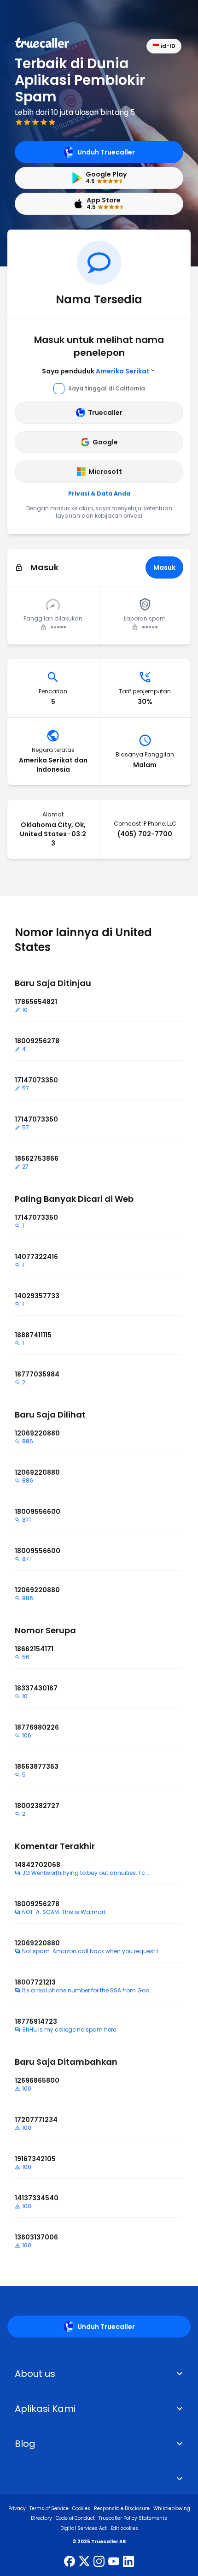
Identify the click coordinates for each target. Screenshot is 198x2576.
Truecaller (105, 413)
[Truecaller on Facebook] (70, 2562)
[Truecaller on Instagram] (99, 2562)
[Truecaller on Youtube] (114, 2562)
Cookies (81, 2508)
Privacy (17, 2508)
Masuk (164, 567)
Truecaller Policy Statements (133, 2518)
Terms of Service (49, 2508)
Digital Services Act (84, 2528)
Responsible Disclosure (122, 2508)
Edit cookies (124, 2528)
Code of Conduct (75, 2518)
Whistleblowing (172, 2508)
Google (105, 442)
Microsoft (105, 472)
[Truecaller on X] (84, 2562)
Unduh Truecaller (106, 152)
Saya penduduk (96, 371)
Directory (41, 2518)
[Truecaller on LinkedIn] (128, 2562)
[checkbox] (99, 2374)
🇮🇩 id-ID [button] (164, 46)
